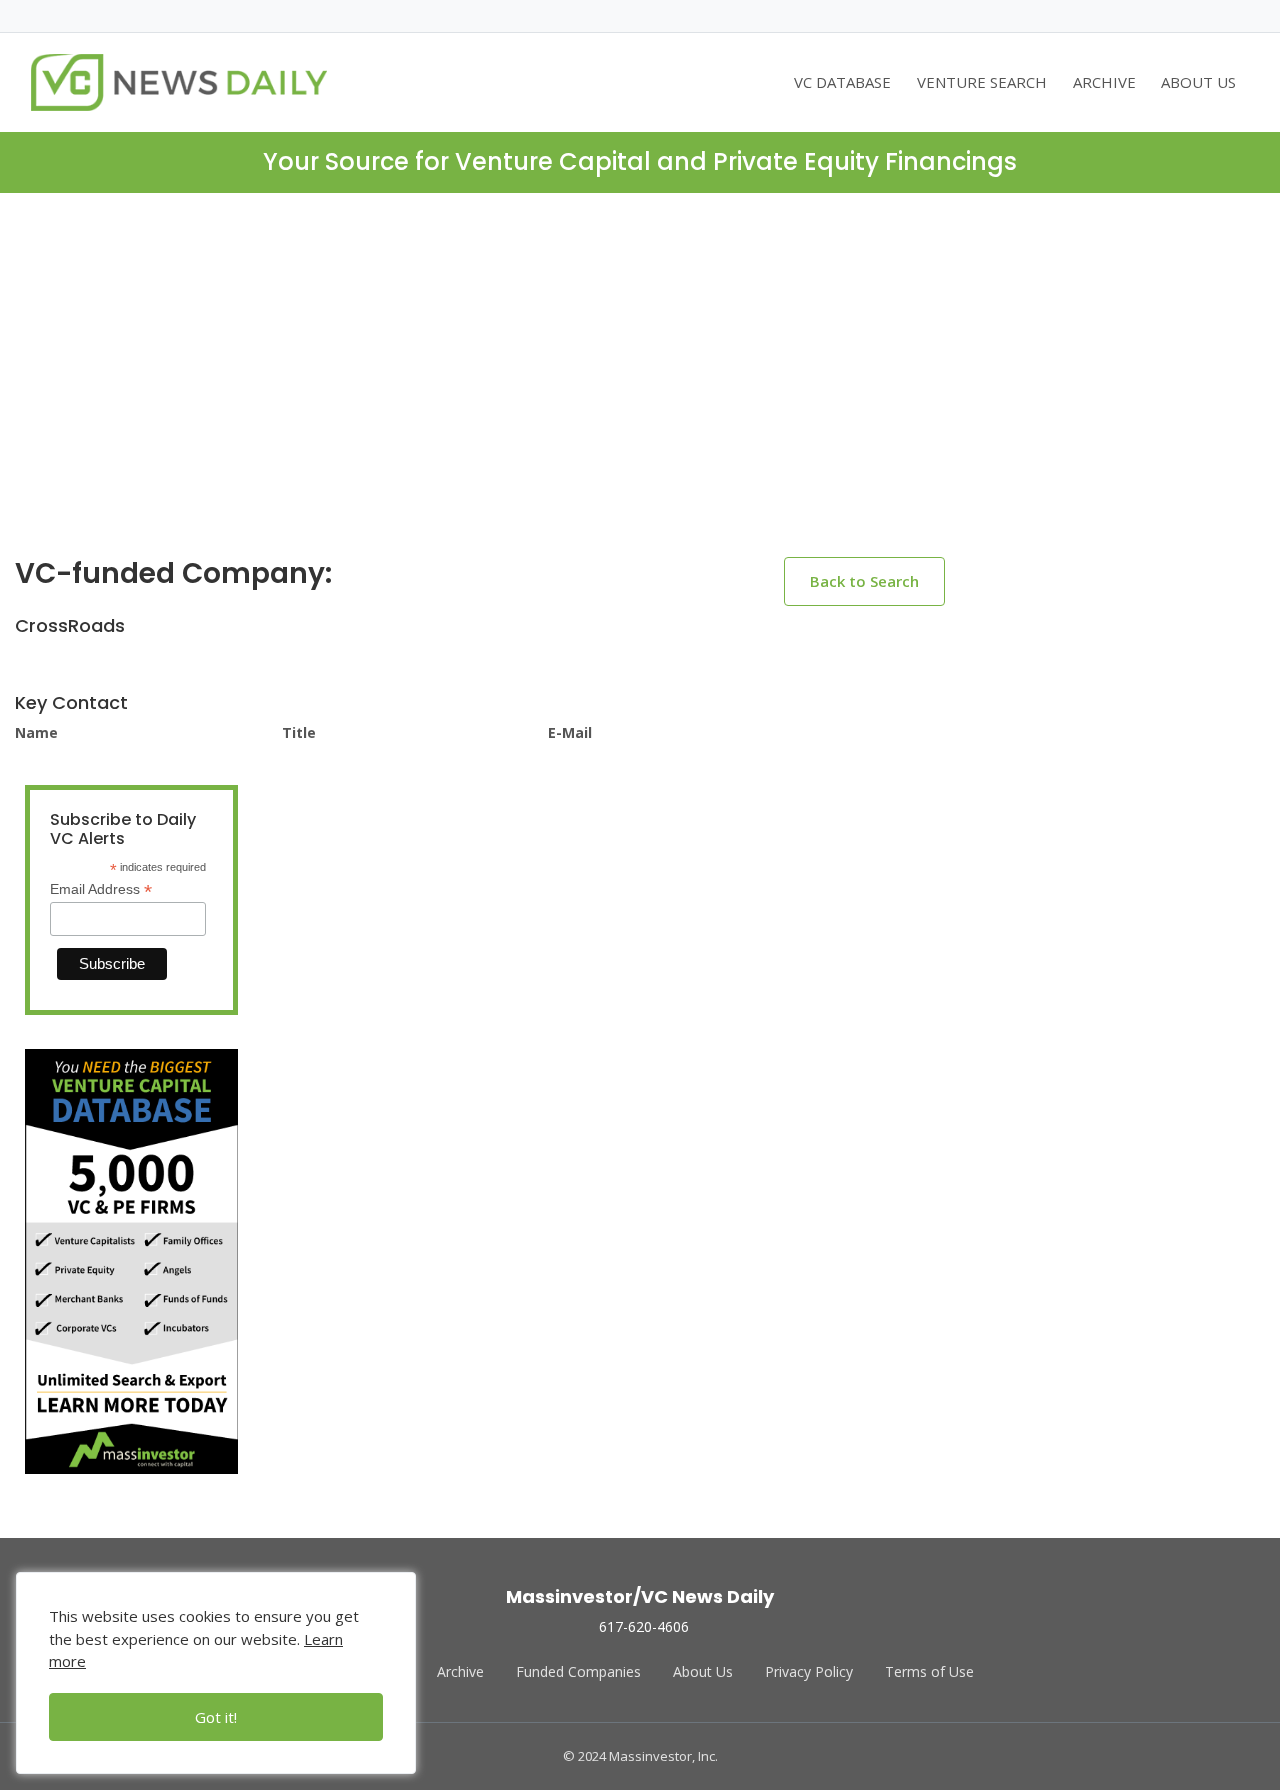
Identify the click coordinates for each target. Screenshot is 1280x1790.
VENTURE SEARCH (982, 82)
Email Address (101, 889)
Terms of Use (929, 1671)
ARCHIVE (1104, 82)
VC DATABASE (842, 82)
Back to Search (864, 581)
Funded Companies (578, 1671)
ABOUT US (1198, 82)
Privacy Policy (809, 1671)
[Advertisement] (640, 391)
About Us (703, 1671)
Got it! (216, 1717)
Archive (460, 1671)
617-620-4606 (644, 1626)
